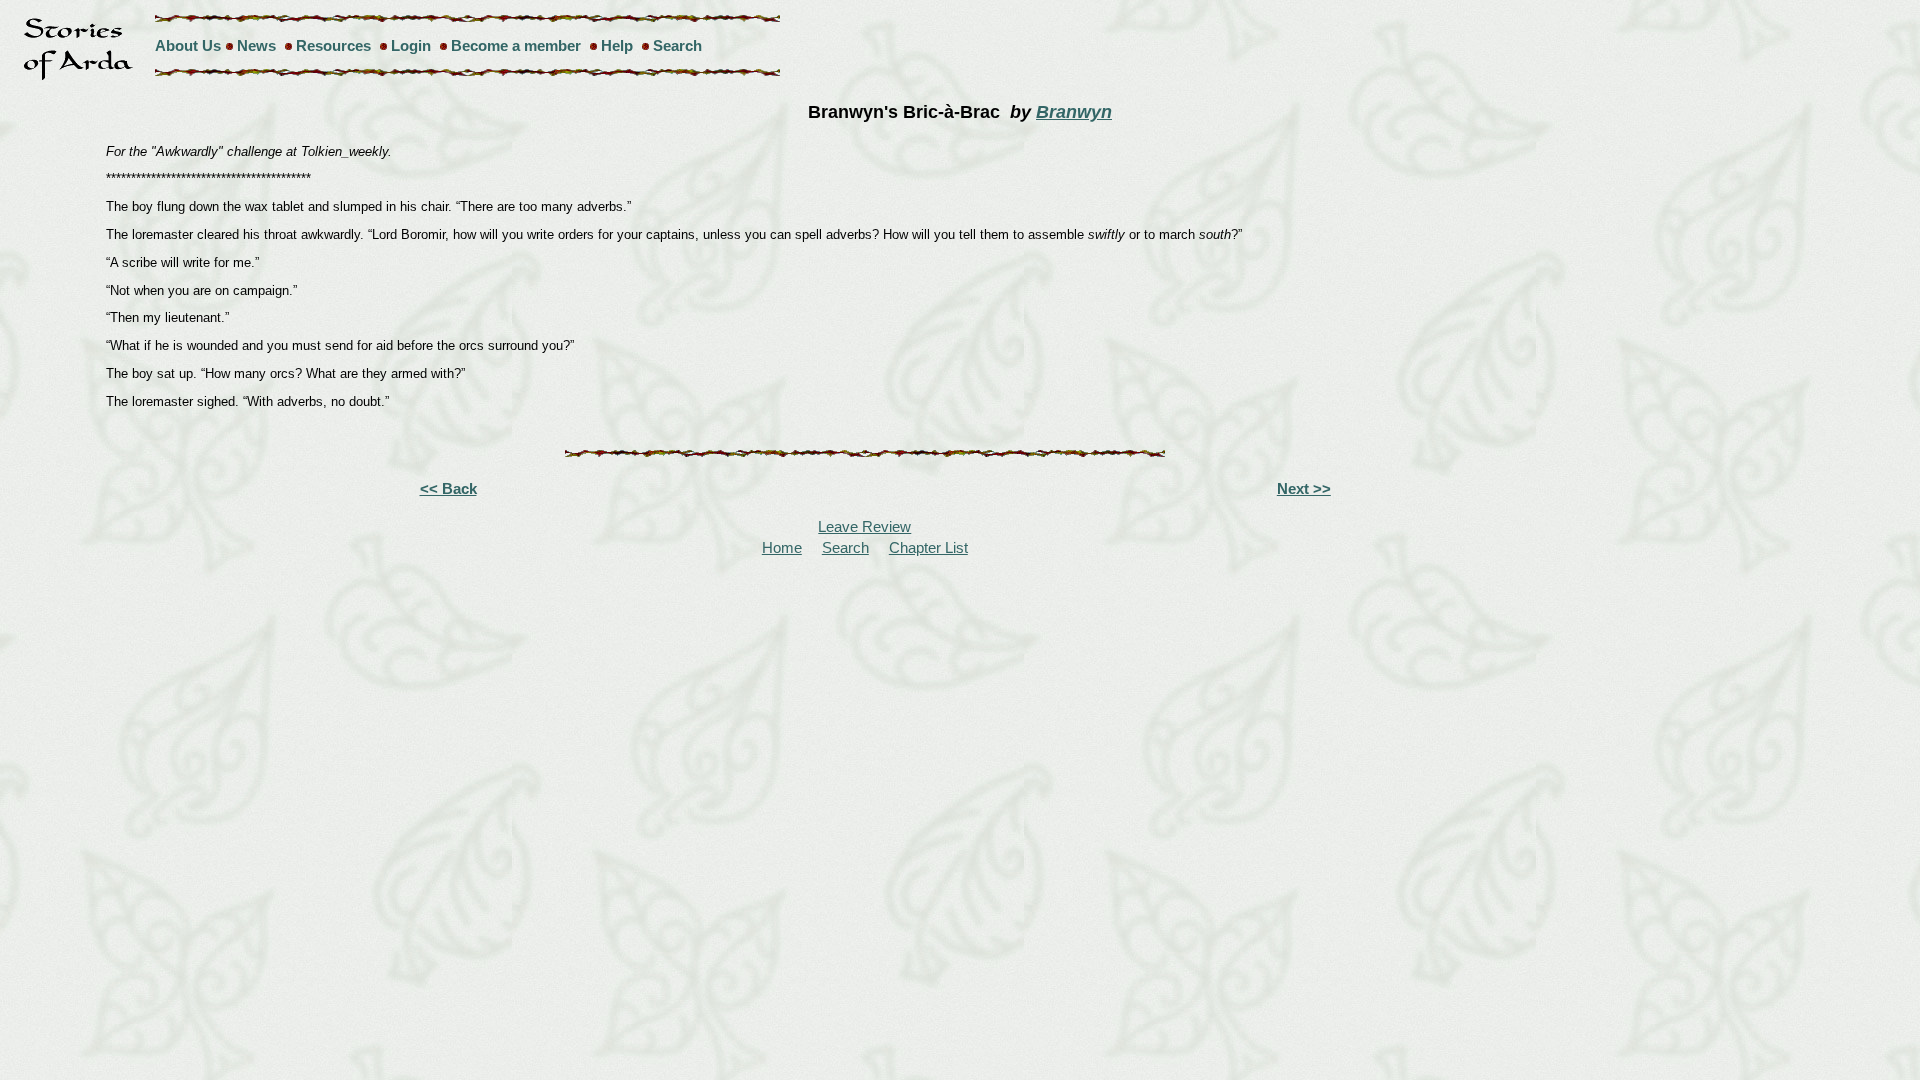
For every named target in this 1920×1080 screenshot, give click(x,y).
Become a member (516, 45)
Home (782, 547)
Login (411, 45)
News (256, 45)
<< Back (448, 488)
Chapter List (928, 547)
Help (617, 45)
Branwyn (1074, 112)
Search (677, 45)
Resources (333, 45)
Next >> (1304, 488)
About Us (188, 45)
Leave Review (864, 526)
